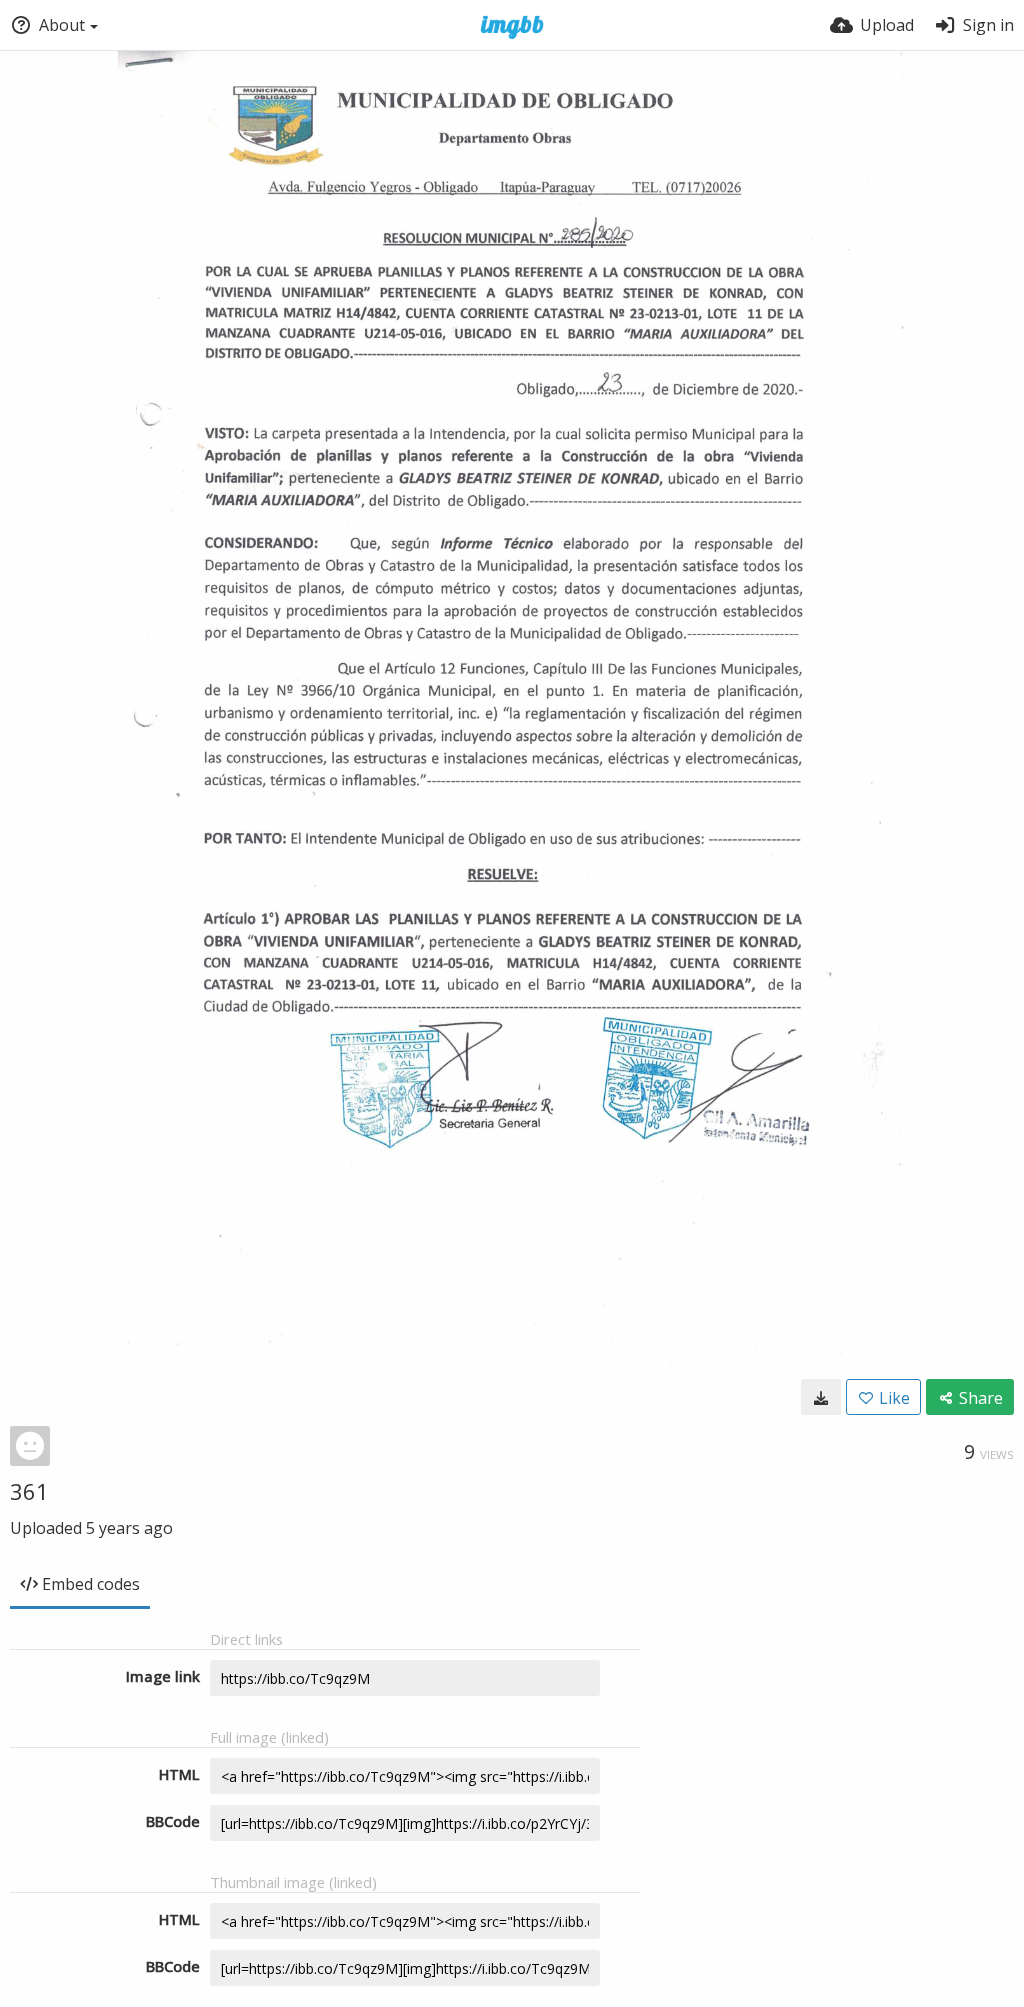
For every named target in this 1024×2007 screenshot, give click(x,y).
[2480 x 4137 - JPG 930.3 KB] (821, 1397)
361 (29, 1491)
